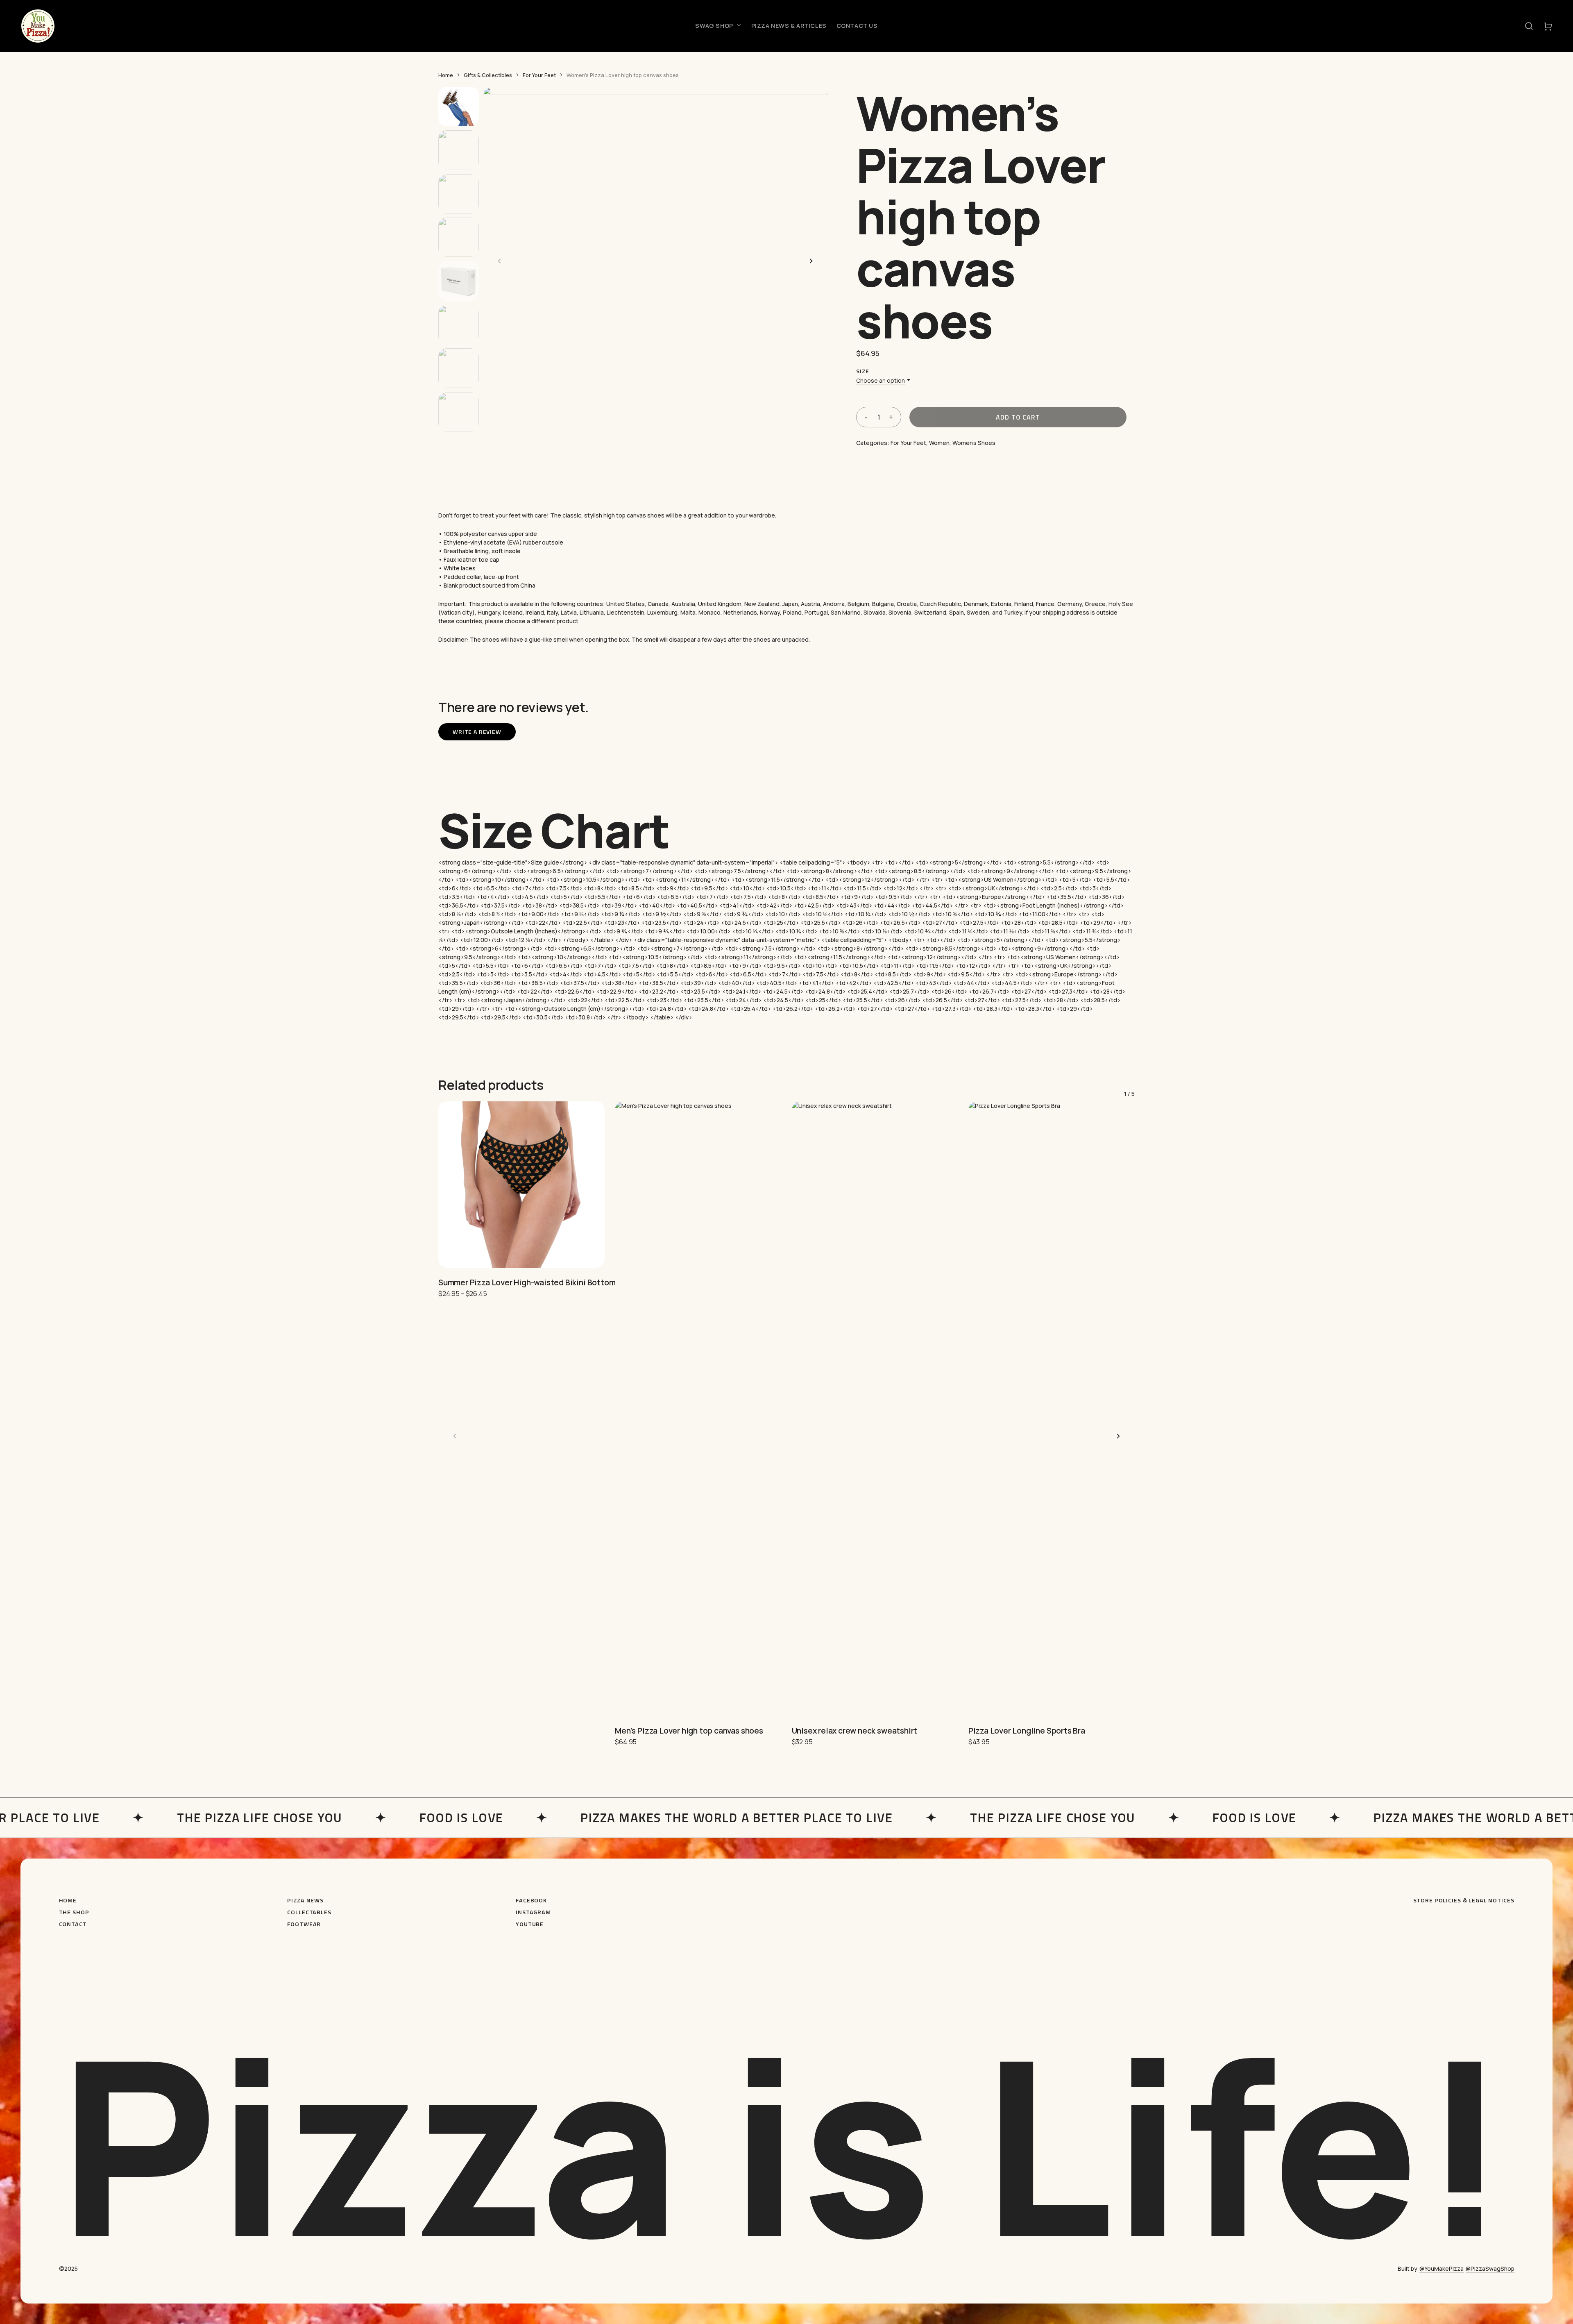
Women (939, 443)
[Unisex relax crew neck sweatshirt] (875, 1409)
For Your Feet (539, 75)
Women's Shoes (974, 443)
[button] (1529, 26)
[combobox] (881, 381)
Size (862, 371)
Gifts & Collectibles (488, 75)
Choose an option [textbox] (881, 381)
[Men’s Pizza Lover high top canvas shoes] (698, 1409)
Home (446, 75)
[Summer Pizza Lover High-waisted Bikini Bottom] (521, 1185)
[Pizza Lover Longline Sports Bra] (1052, 1409)
